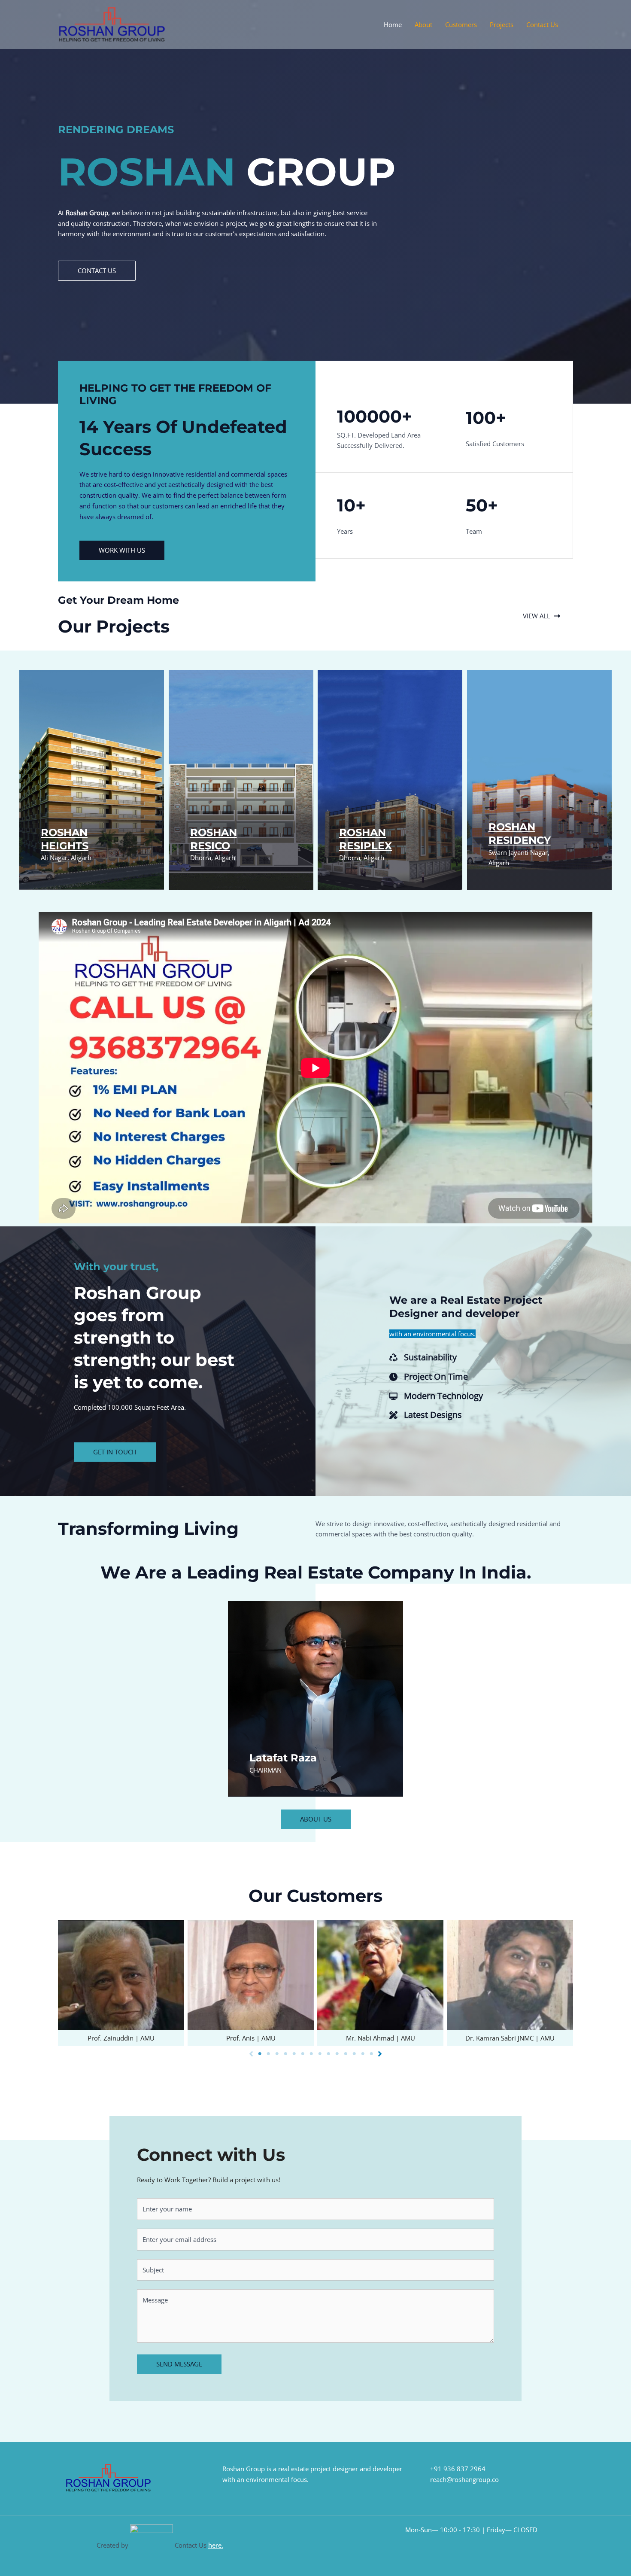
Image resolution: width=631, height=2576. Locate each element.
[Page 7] (311, 2054)
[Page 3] (277, 2054)
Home (393, 24)
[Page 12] (354, 2054)
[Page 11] (346, 2054)
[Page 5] (294, 2054)
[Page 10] (337, 2054)
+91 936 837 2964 (458, 2469)
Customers (461, 24)
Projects (502, 24)
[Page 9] (328, 2054)
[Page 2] (268, 2054)
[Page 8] (320, 2054)
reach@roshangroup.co (464, 2479)
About (423, 24)
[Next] (380, 2054)
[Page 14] (371, 2054)
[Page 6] (303, 2054)
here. (216, 2545)
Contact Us (542, 24)
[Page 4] (285, 2054)
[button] (97, 271)
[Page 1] (260, 2054)
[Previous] (251, 2054)
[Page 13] (363, 2054)
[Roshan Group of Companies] (112, 24)
